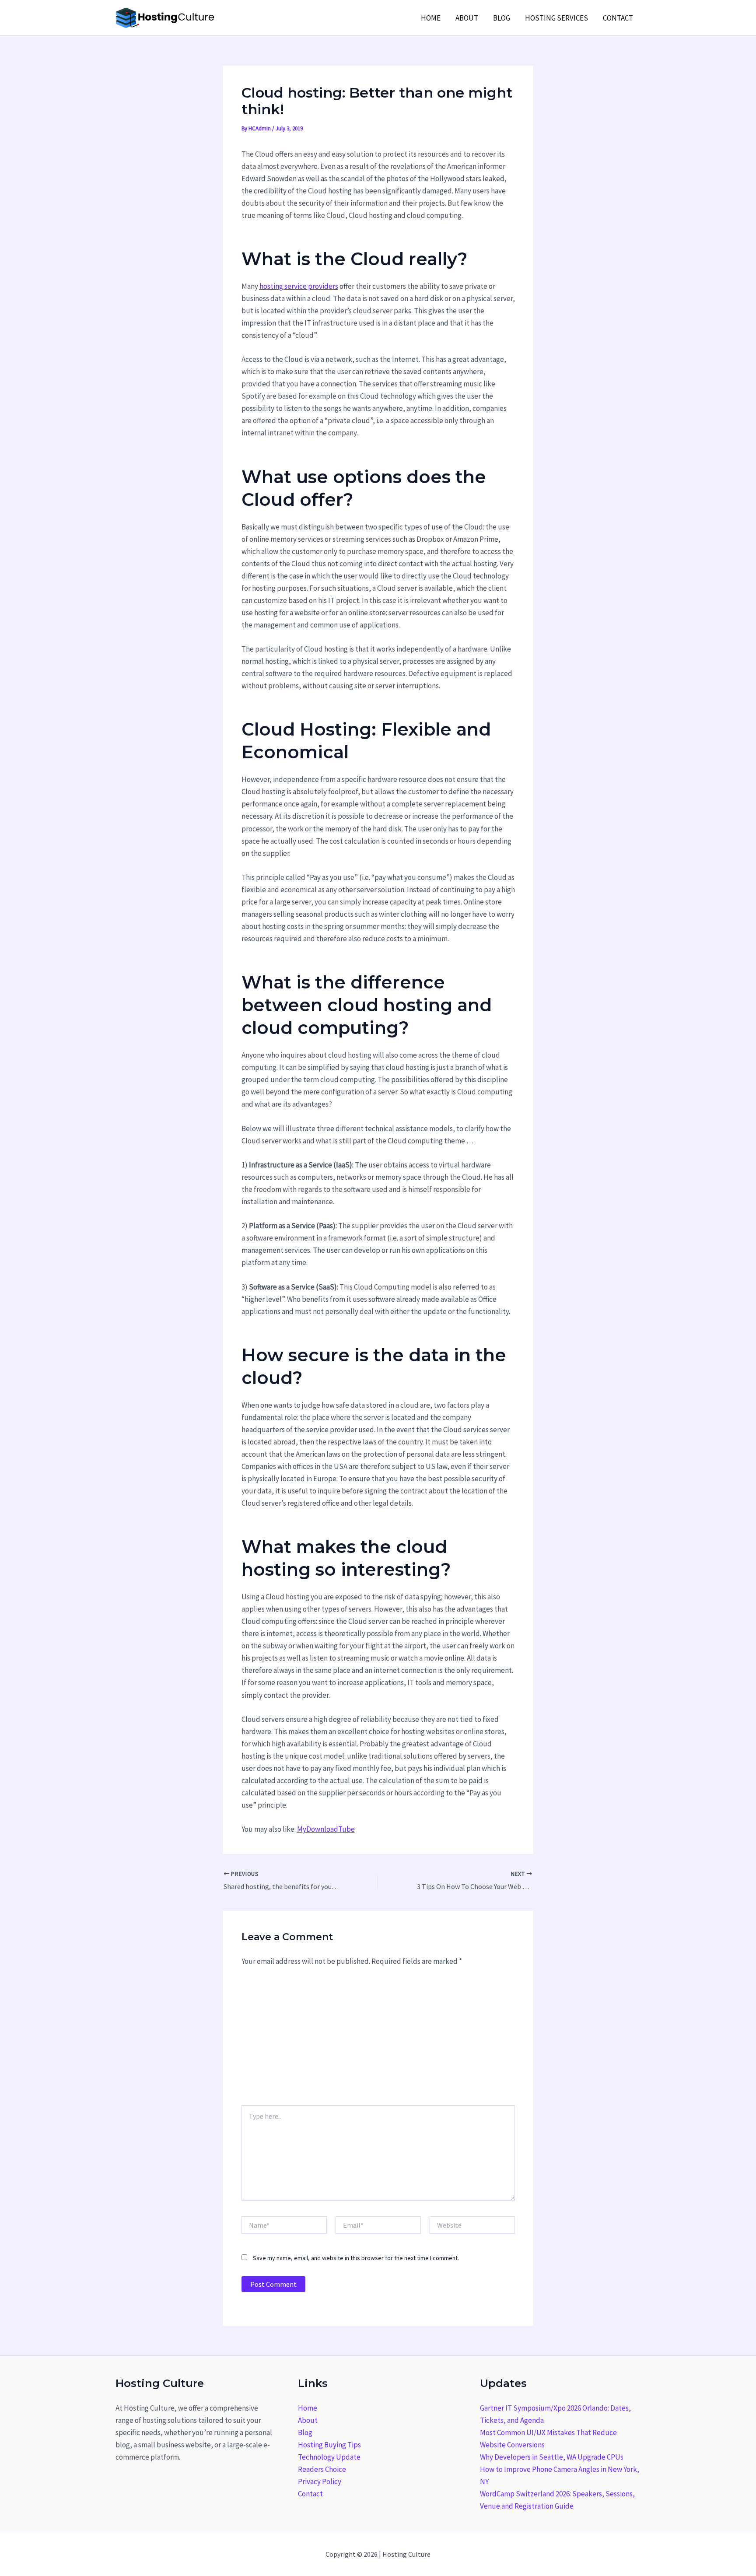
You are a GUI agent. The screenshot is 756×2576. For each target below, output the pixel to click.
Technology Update (329, 2457)
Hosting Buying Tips (329, 2445)
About (467, 18)
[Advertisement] (378, 2040)
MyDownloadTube (326, 1829)
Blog (502, 18)
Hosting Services (556, 18)
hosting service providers (299, 286)
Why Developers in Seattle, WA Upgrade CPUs (552, 2457)
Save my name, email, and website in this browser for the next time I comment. (356, 2258)
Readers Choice (322, 2469)
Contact (618, 18)
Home (431, 18)
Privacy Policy (320, 2481)
